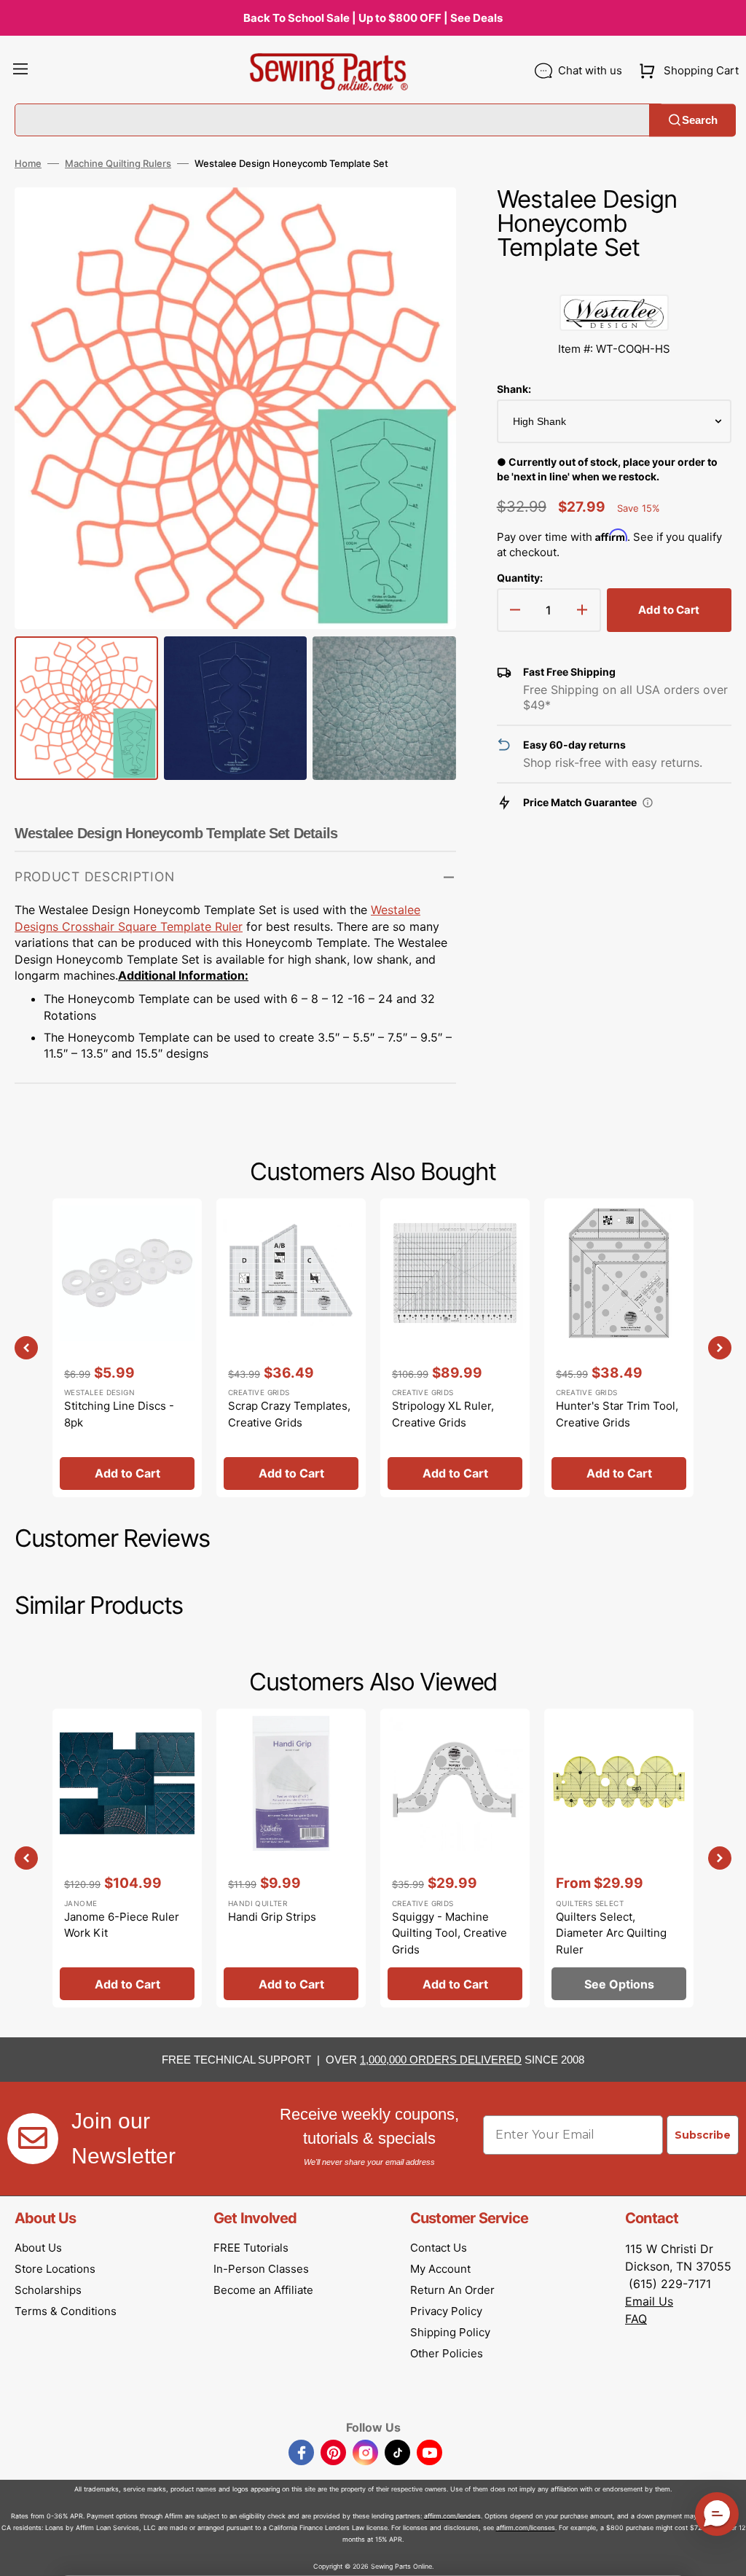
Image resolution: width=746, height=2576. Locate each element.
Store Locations (55, 2269)
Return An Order (452, 2290)
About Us (38, 2248)
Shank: (514, 389)
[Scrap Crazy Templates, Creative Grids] (291, 1348)
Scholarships (48, 2290)
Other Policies (447, 2353)
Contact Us (439, 2248)
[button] (20, 71)
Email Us (649, 2301)
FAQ (636, 2319)
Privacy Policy (446, 2311)
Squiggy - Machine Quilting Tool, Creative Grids (449, 1933)
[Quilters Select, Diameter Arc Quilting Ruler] (619, 1858)
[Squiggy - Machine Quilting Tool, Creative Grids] (455, 1858)
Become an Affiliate (263, 2290)
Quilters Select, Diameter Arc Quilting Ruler (611, 1933)
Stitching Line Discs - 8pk (119, 1414)
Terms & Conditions (66, 2311)
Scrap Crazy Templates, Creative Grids (289, 1414)
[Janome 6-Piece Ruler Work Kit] (127, 1858)
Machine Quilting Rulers (118, 163)
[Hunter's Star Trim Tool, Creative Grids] (619, 1348)
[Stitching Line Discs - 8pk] (127, 1348)
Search (700, 120)
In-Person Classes (261, 2269)
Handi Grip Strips (272, 1917)
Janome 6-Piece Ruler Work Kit (122, 1925)
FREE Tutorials (251, 2248)
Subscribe (703, 2135)
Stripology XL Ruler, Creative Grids (443, 1414)
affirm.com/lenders (452, 2516)
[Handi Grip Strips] (291, 1858)
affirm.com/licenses (526, 2528)
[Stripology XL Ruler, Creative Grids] (455, 1348)
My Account (440, 2269)
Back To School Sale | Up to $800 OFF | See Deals (373, 18)
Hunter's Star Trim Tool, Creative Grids (617, 1414)
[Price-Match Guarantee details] (648, 803)
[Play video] (423, 261)
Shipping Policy (450, 2332)
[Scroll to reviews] (614, 280)
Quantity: (520, 578)
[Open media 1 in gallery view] (423, 220)
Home (28, 163)
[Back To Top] (724, 2554)
